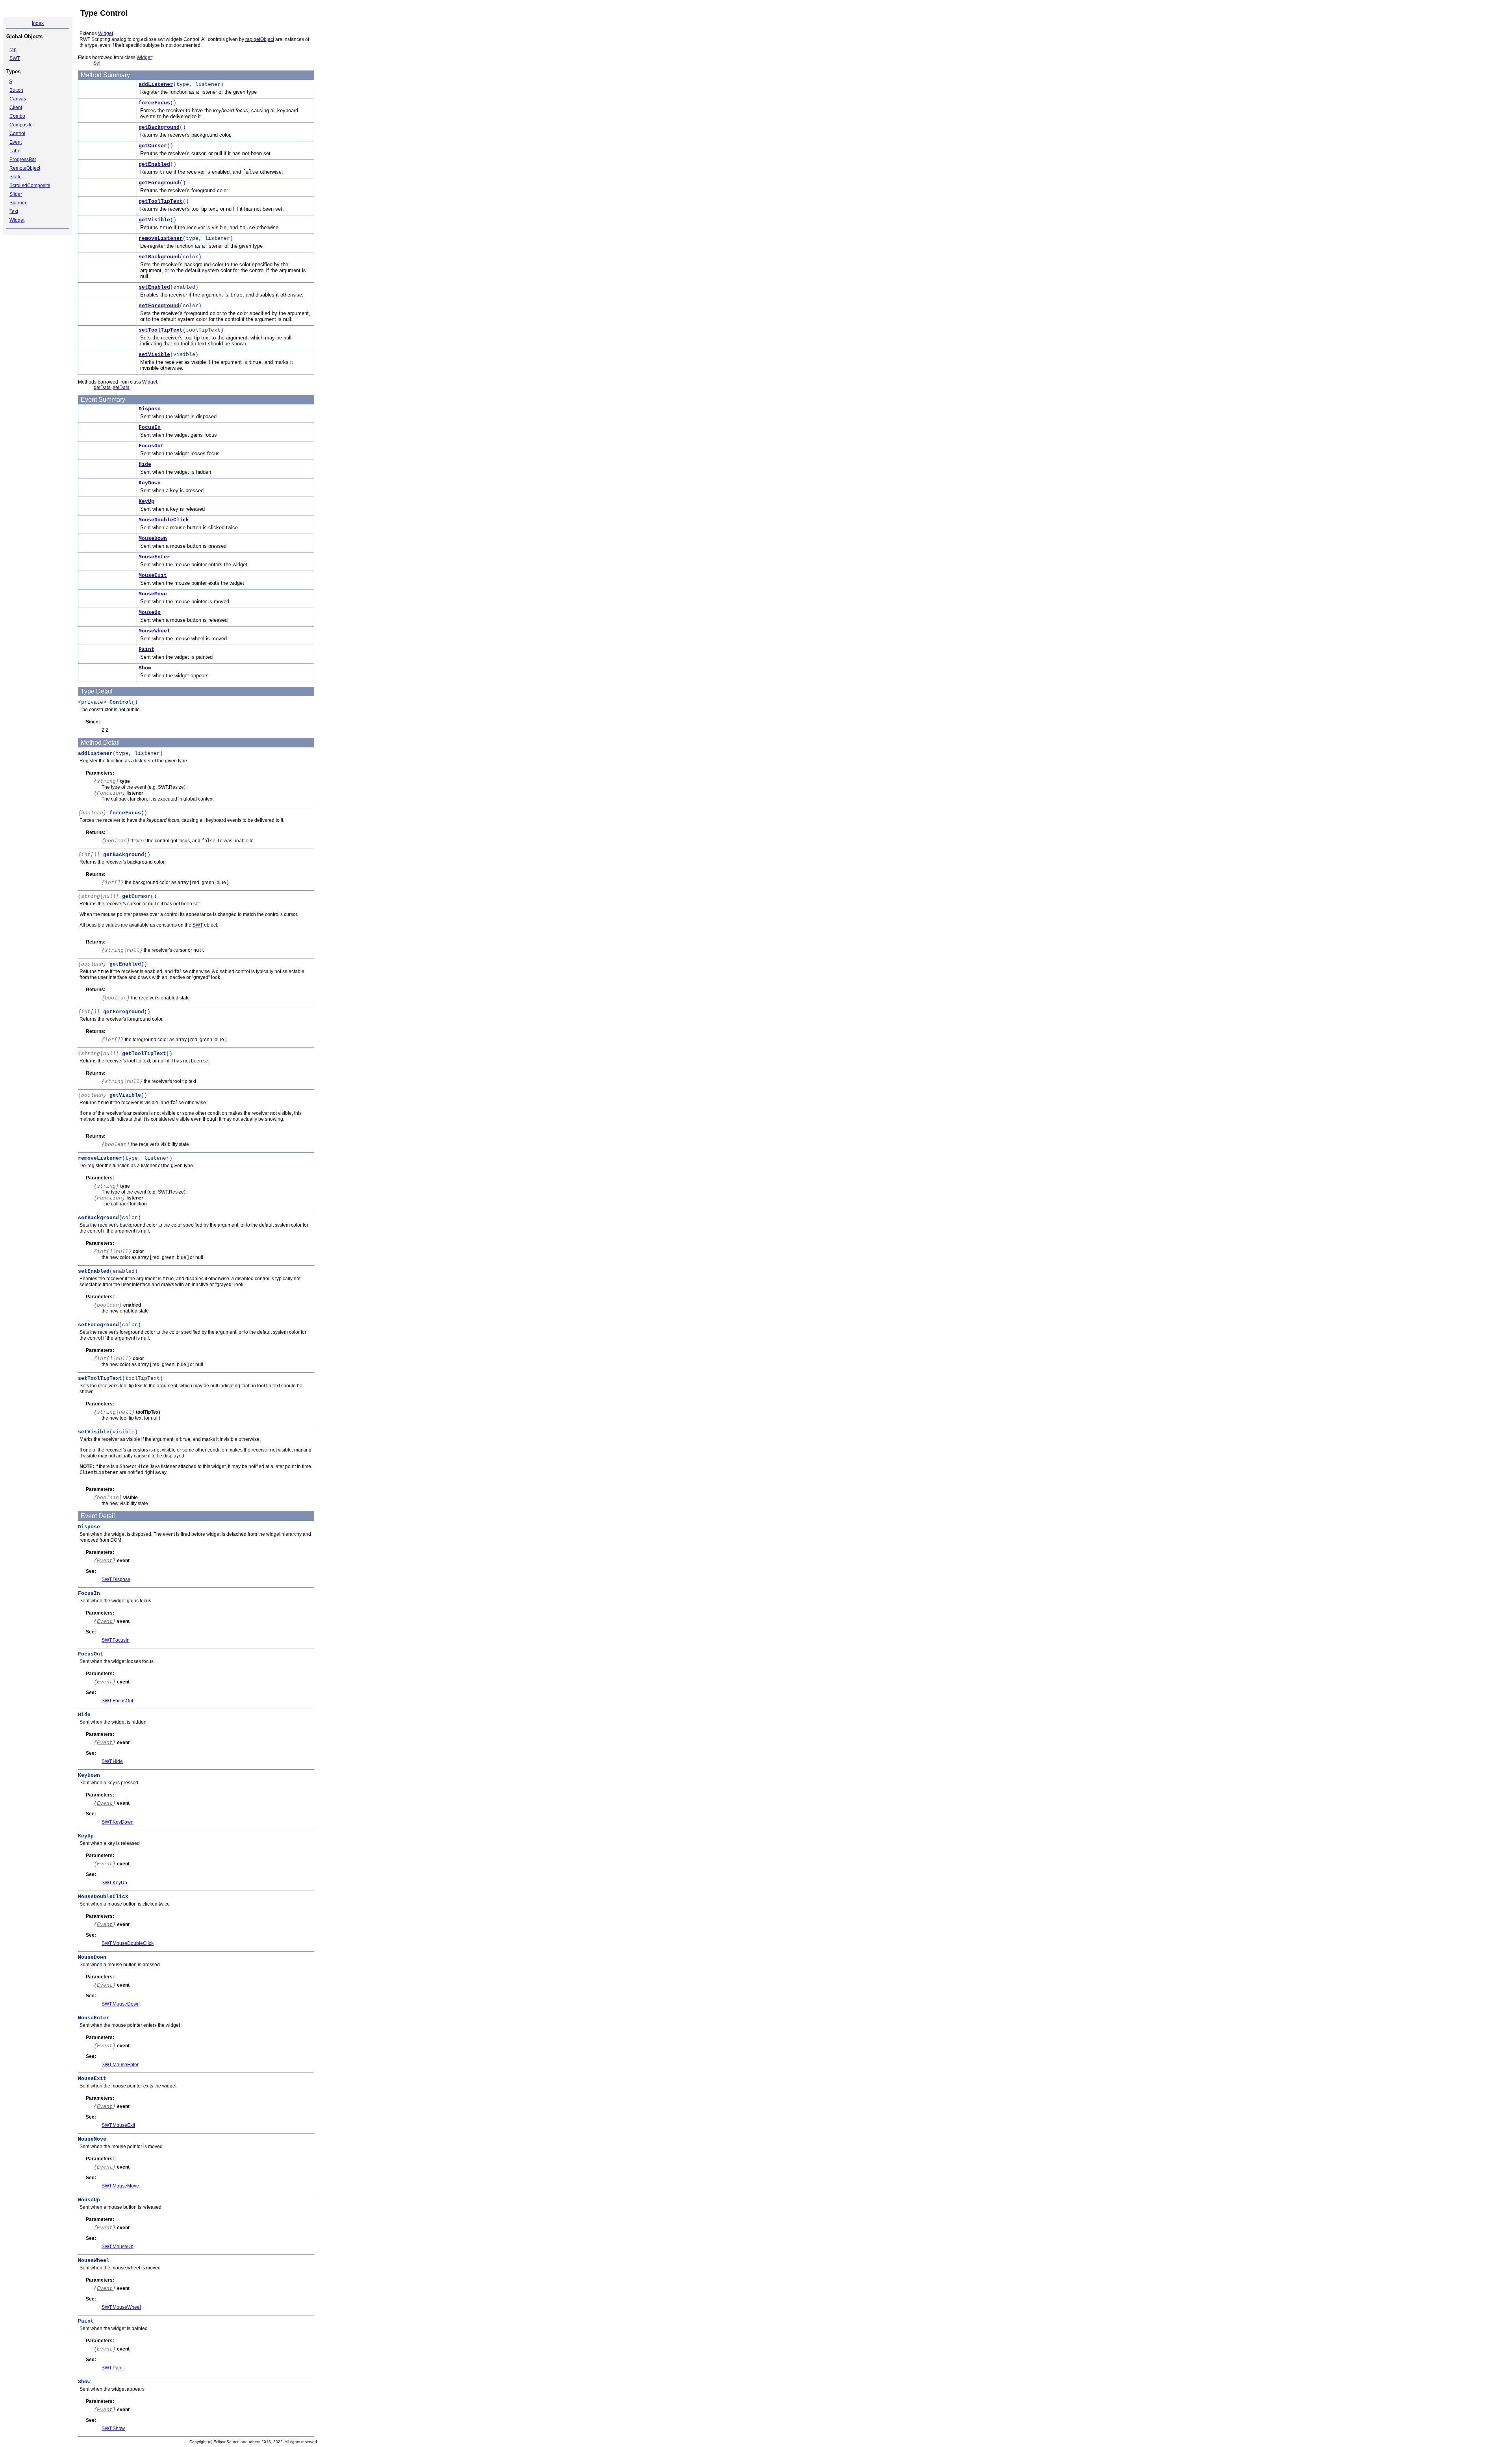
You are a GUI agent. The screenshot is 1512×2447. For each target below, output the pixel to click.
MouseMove (153, 594)
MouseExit (153, 576)
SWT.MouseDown (121, 2004)
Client (16, 108)
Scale (16, 177)
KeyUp (146, 501)
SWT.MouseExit (118, 2125)
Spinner (18, 203)
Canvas (18, 99)
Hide (145, 464)
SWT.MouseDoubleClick (128, 1943)
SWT (15, 58)
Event (16, 142)
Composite (21, 125)
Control (17, 133)
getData (102, 387)
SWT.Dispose (116, 1579)
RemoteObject (25, 168)
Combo (17, 116)
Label (16, 151)
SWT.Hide (112, 1761)
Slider (16, 194)
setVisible (154, 355)
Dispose (150, 409)
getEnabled (154, 164)
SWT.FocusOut (117, 1701)
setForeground (159, 306)
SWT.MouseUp (118, 2247)
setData (121, 387)
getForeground (159, 183)
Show (145, 668)
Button (16, 90)
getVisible (154, 220)
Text (14, 211)
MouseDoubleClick (164, 520)
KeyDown (150, 483)
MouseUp (150, 613)
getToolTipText (161, 201)
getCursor (153, 146)
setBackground (159, 257)
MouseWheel (154, 631)
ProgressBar (23, 159)
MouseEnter (154, 557)
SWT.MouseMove (120, 2186)
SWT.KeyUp (114, 1883)
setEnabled (154, 287)
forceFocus (154, 103)
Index (38, 23)
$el (97, 63)
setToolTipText (161, 330)
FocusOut (151, 446)
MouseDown (153, 539)
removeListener (161, 238)
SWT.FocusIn (116, 1640)
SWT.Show (113, 2428)
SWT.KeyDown (118, 1822)
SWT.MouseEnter (120, 2065)
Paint (146, 650)
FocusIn (150, 427)
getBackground (159, 127)
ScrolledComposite (30, 185)
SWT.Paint (113, 2368)
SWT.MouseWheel (121, 2307)
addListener (156, 84)
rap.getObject (260, 39)
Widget (17, 220)
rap (13, 50)
